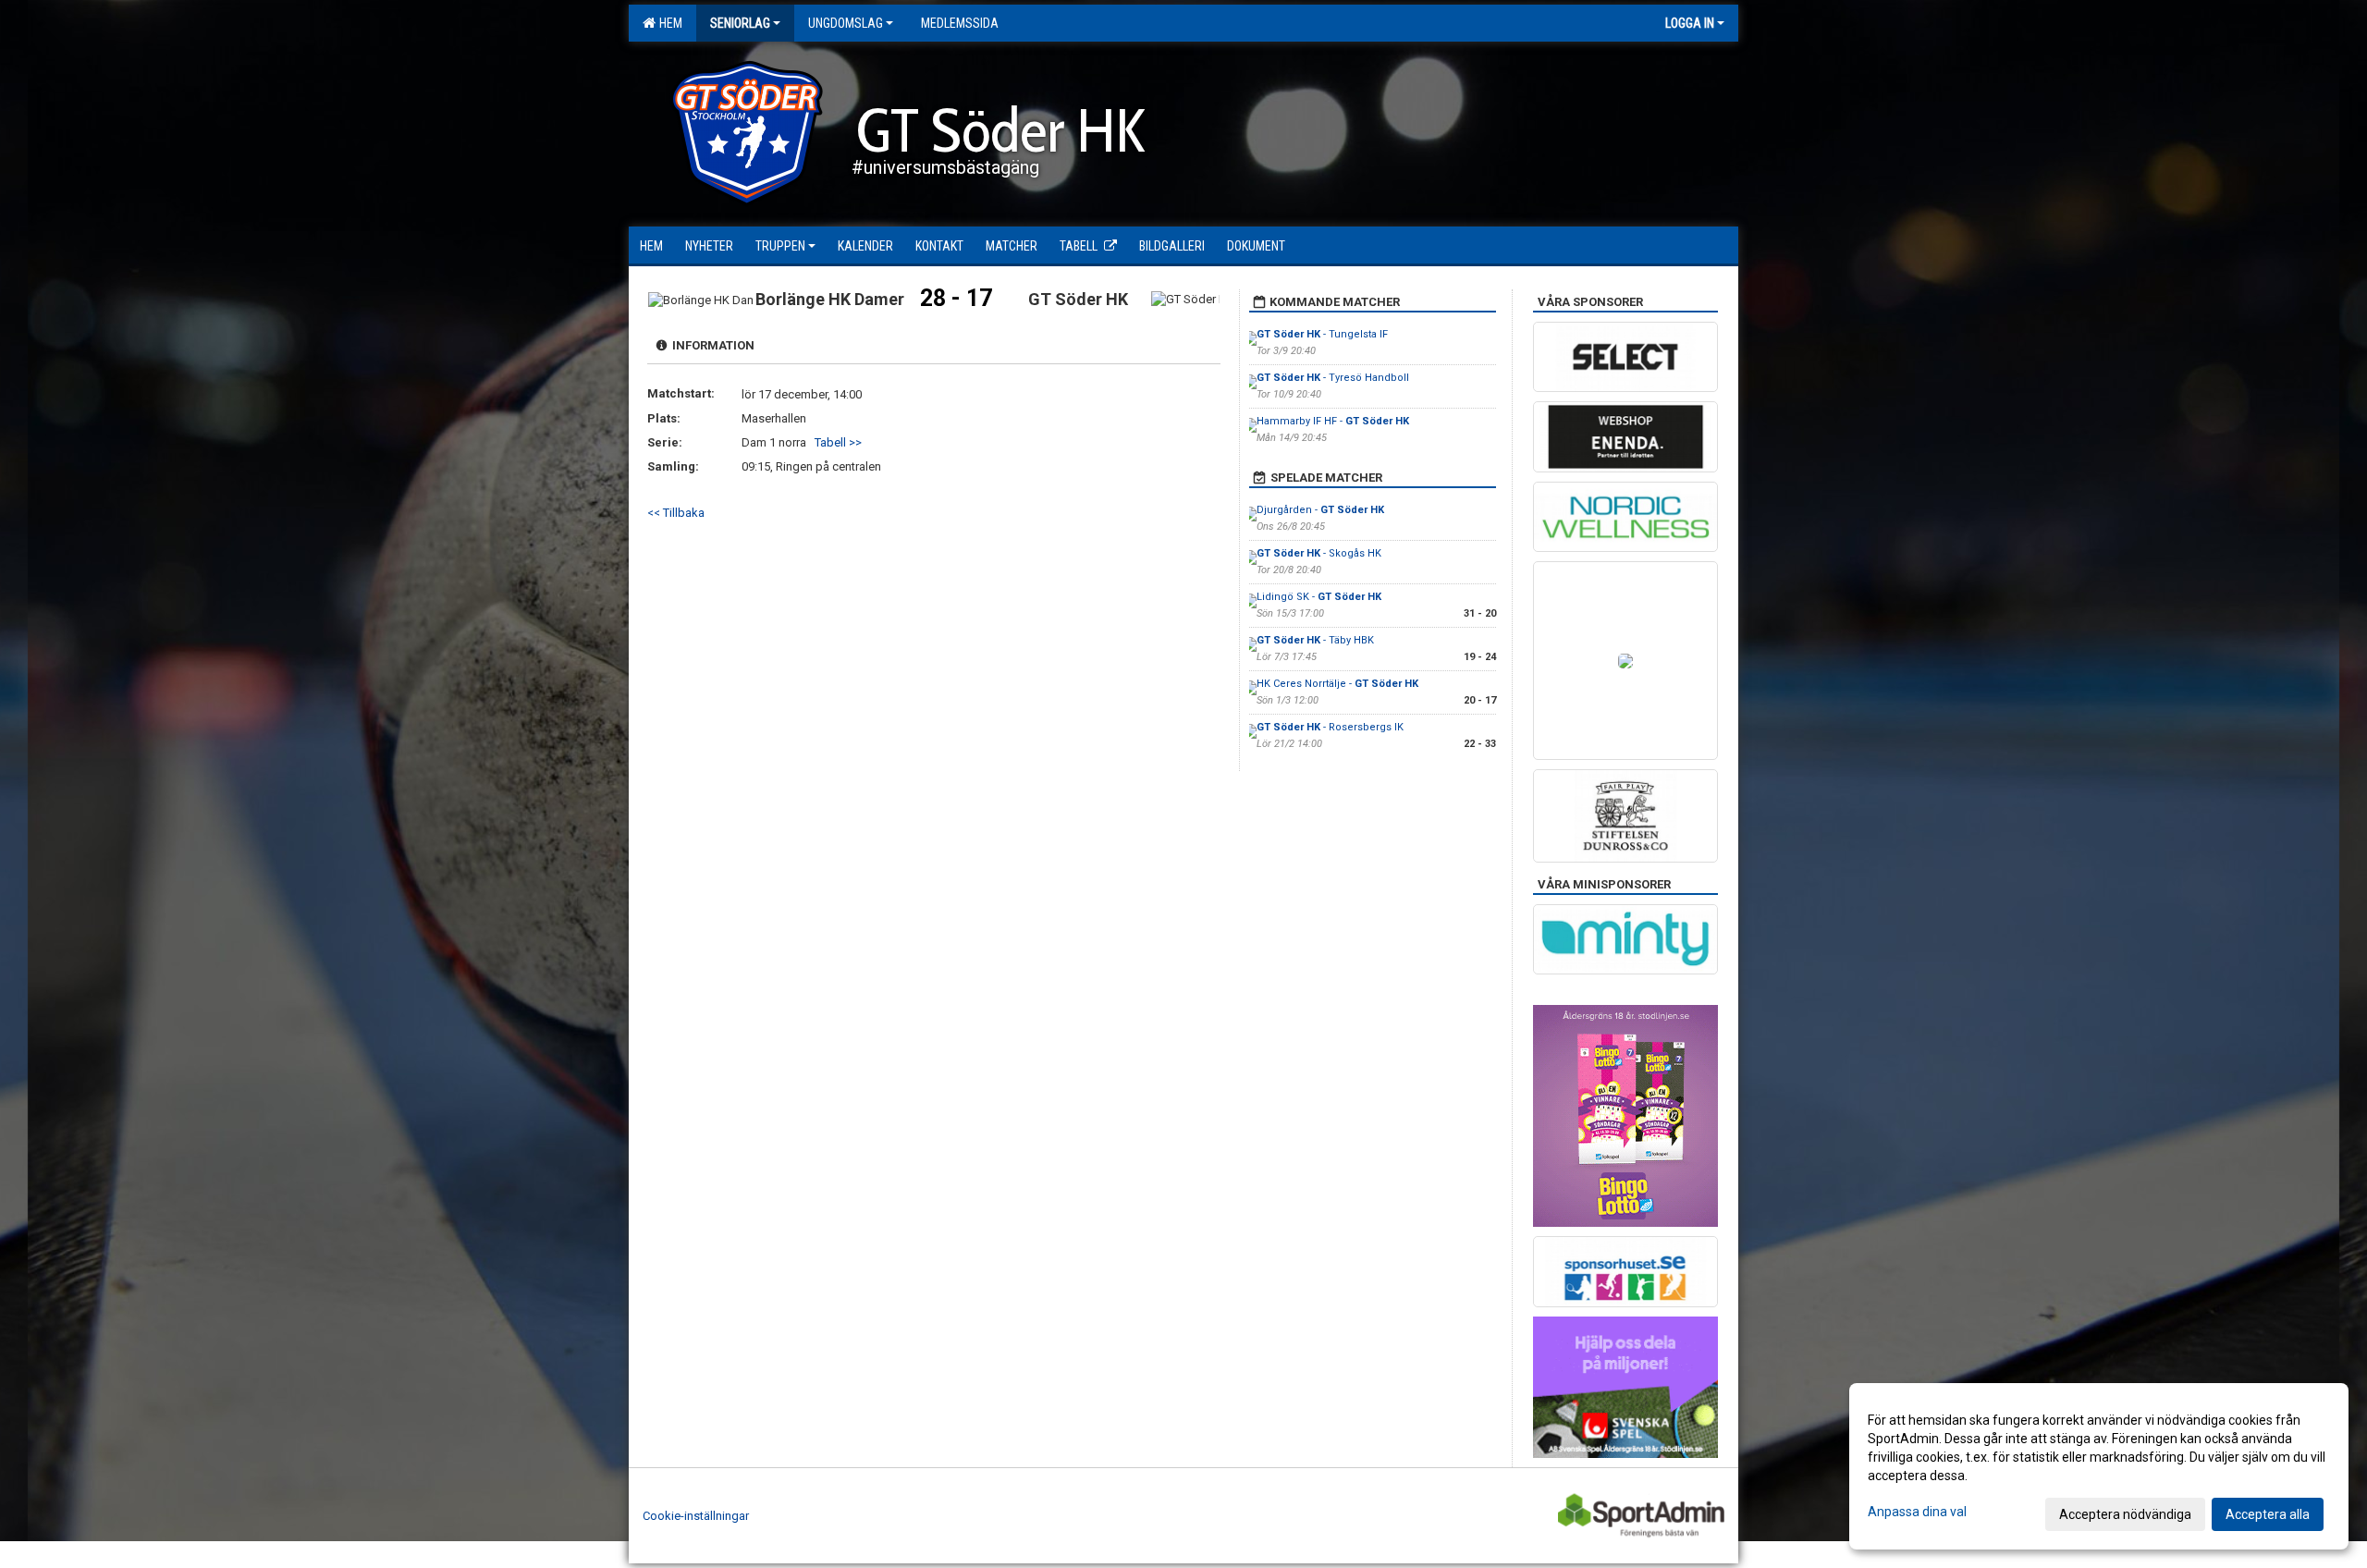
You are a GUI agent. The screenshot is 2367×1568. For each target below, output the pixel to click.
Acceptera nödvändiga (2125, 1514)
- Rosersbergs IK (1330, 727)
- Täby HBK (1315, 640)
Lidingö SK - (1319, 597)
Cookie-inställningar (696, 1516)
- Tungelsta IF (1322, 334)
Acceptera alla (2268, 1514)
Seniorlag (740, 23)
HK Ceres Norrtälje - (1337, 684)
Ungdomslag (846, 23)
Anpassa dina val (1917, 1512)
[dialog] (2099, 1466)
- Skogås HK (1319, 553)
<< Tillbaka (676, 513)
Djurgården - (1320, 510)
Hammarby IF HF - (1333, 421)
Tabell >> (838, 442)
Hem (668, 23)
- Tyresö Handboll (1333, 378)
